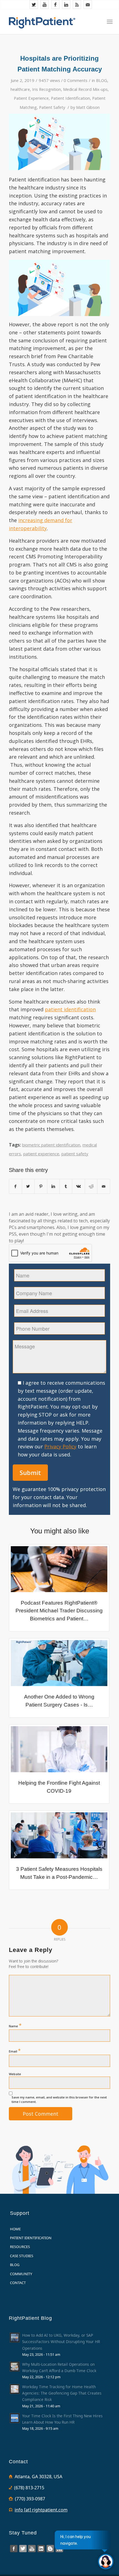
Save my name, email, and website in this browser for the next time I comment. (59, 2100)
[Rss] (77, 4)
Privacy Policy (60, 1446)
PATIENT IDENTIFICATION (31, 2238)
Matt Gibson (88, 107)
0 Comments (76, 80)
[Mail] (88, 4)
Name (15, 2025)
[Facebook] (55, 4)
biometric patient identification (51, 1145)
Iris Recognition (46, 89)
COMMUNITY (21, 2274)
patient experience (41, 1154)
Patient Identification (70, 98)
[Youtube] (45, 4)
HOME (15, 2229)
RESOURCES (20, 2247)
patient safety (75, 1154)
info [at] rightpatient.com (41, 2510)
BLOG (102, 80)
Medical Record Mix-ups (85, 89)
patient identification (70, 1009)
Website (15, 2074)
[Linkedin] (66, 4)
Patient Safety (52, 107)
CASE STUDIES (22, 2256)
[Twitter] (34, 4)
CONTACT (18, 2283)
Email (15, 2051)
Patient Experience (31, 98)
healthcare (20, 89)
